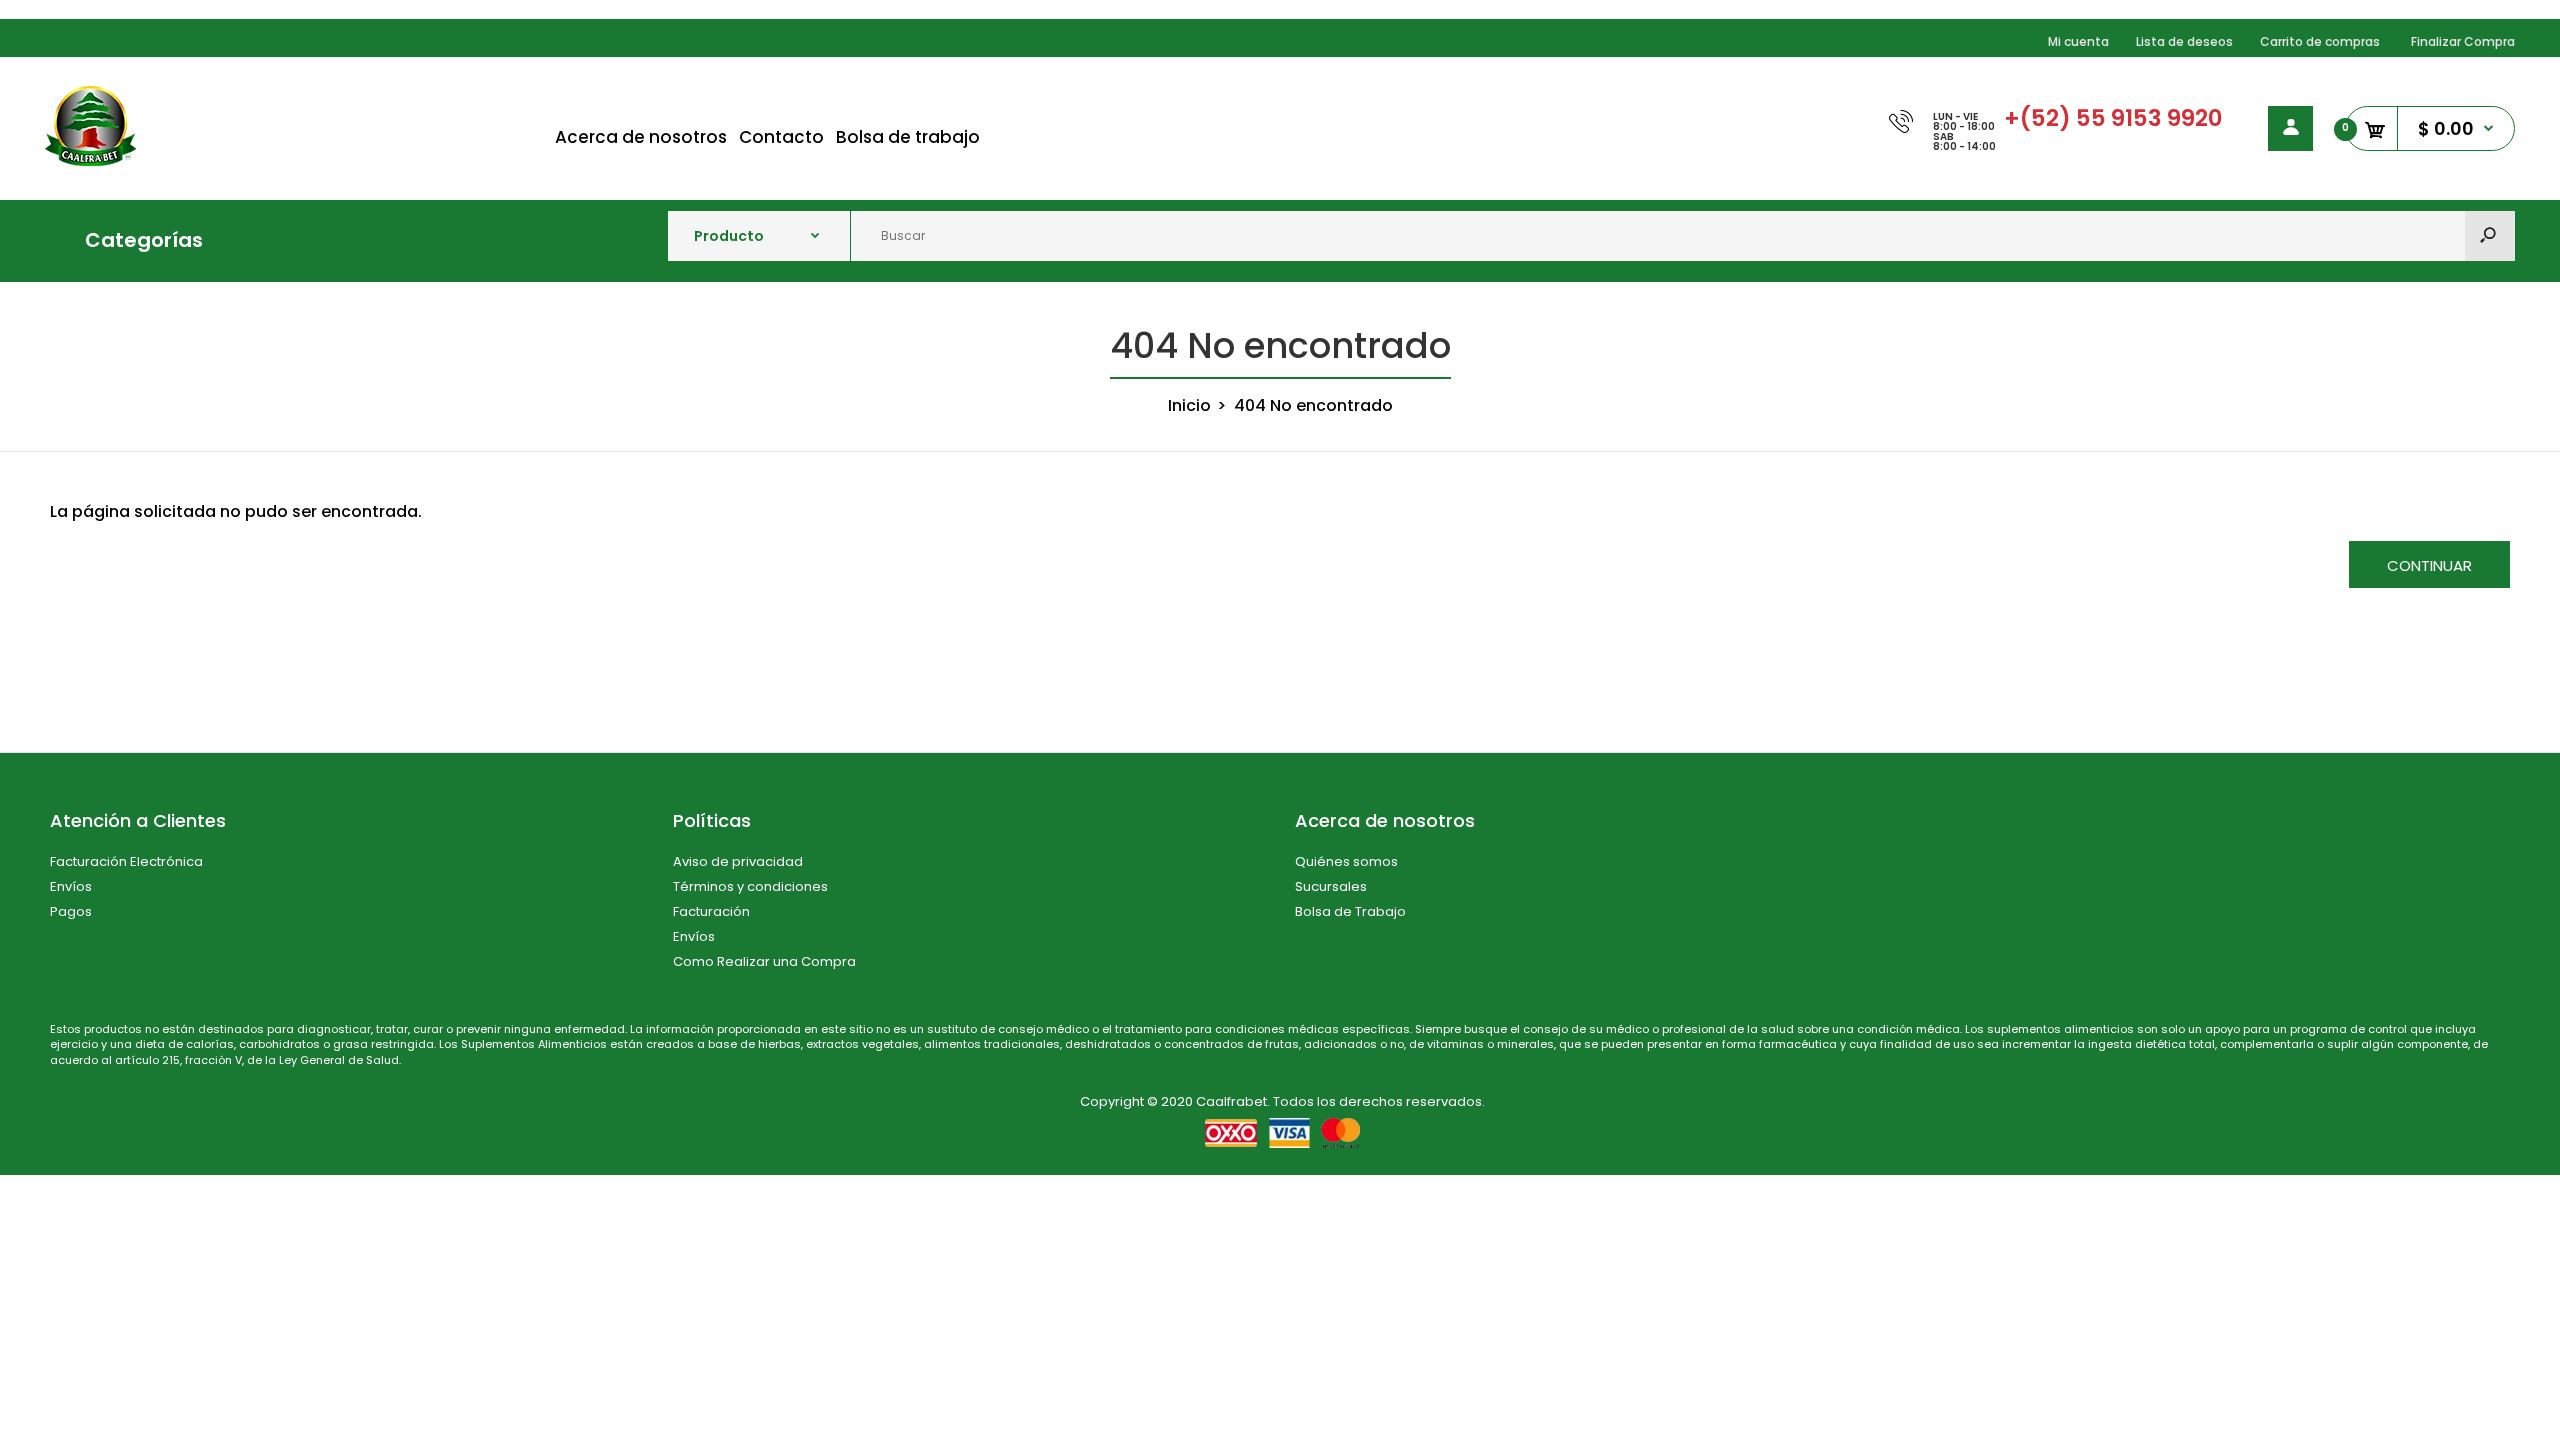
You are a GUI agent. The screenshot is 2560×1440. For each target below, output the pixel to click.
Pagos (71, 911)
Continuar (2429, 565)
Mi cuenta (2078, 41)
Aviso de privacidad (738, 861)
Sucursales (1331, 886)
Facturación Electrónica (126, 861)
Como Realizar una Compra (764, 961)
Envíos (71, 886)
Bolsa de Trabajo (1350, 911)
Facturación (711, 911)
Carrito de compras (2320, 41)
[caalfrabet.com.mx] (90, 160)
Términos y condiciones (750, 886)
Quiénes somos (1346, 861)
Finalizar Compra (2463, 41)
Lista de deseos (2184, 41)
